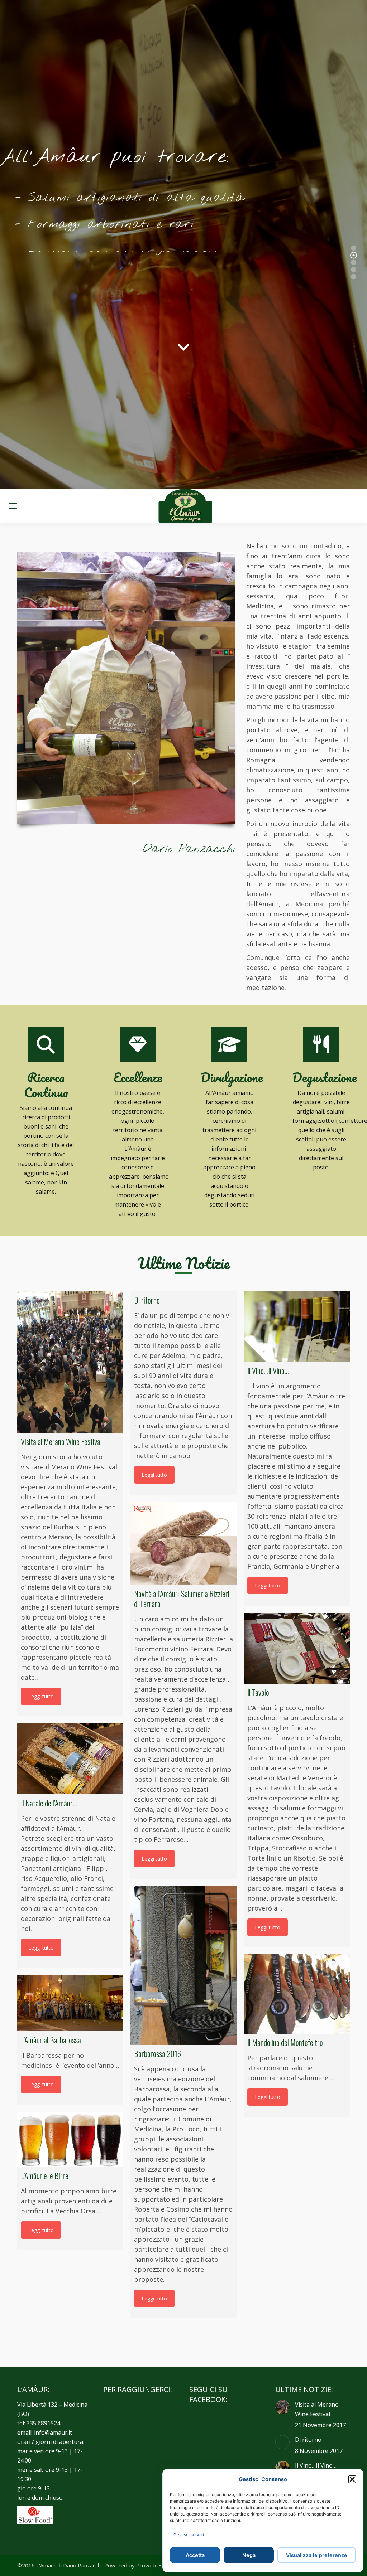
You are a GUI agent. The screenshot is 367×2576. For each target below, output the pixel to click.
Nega (249, 2555)
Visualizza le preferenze (317, 2555)
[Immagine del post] (282, 2407)
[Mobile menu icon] (13, 506)
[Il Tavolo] (297, 1648)
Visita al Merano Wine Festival (317, 2409)
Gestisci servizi (189, 2535)
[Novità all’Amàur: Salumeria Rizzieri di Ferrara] (183, 1544)
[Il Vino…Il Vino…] (297, 1327)
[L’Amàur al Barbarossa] (70, 2003)
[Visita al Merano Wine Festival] (70, 1362)
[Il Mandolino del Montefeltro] (297, 1994)
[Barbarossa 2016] (183, 1965)
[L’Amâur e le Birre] (70, 2139)
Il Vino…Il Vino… (316, 2465)
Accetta (195, 2555)
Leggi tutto (41, 1696)
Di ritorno (308, 2440)
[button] (352, 2479)
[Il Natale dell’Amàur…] (70, 1759)
